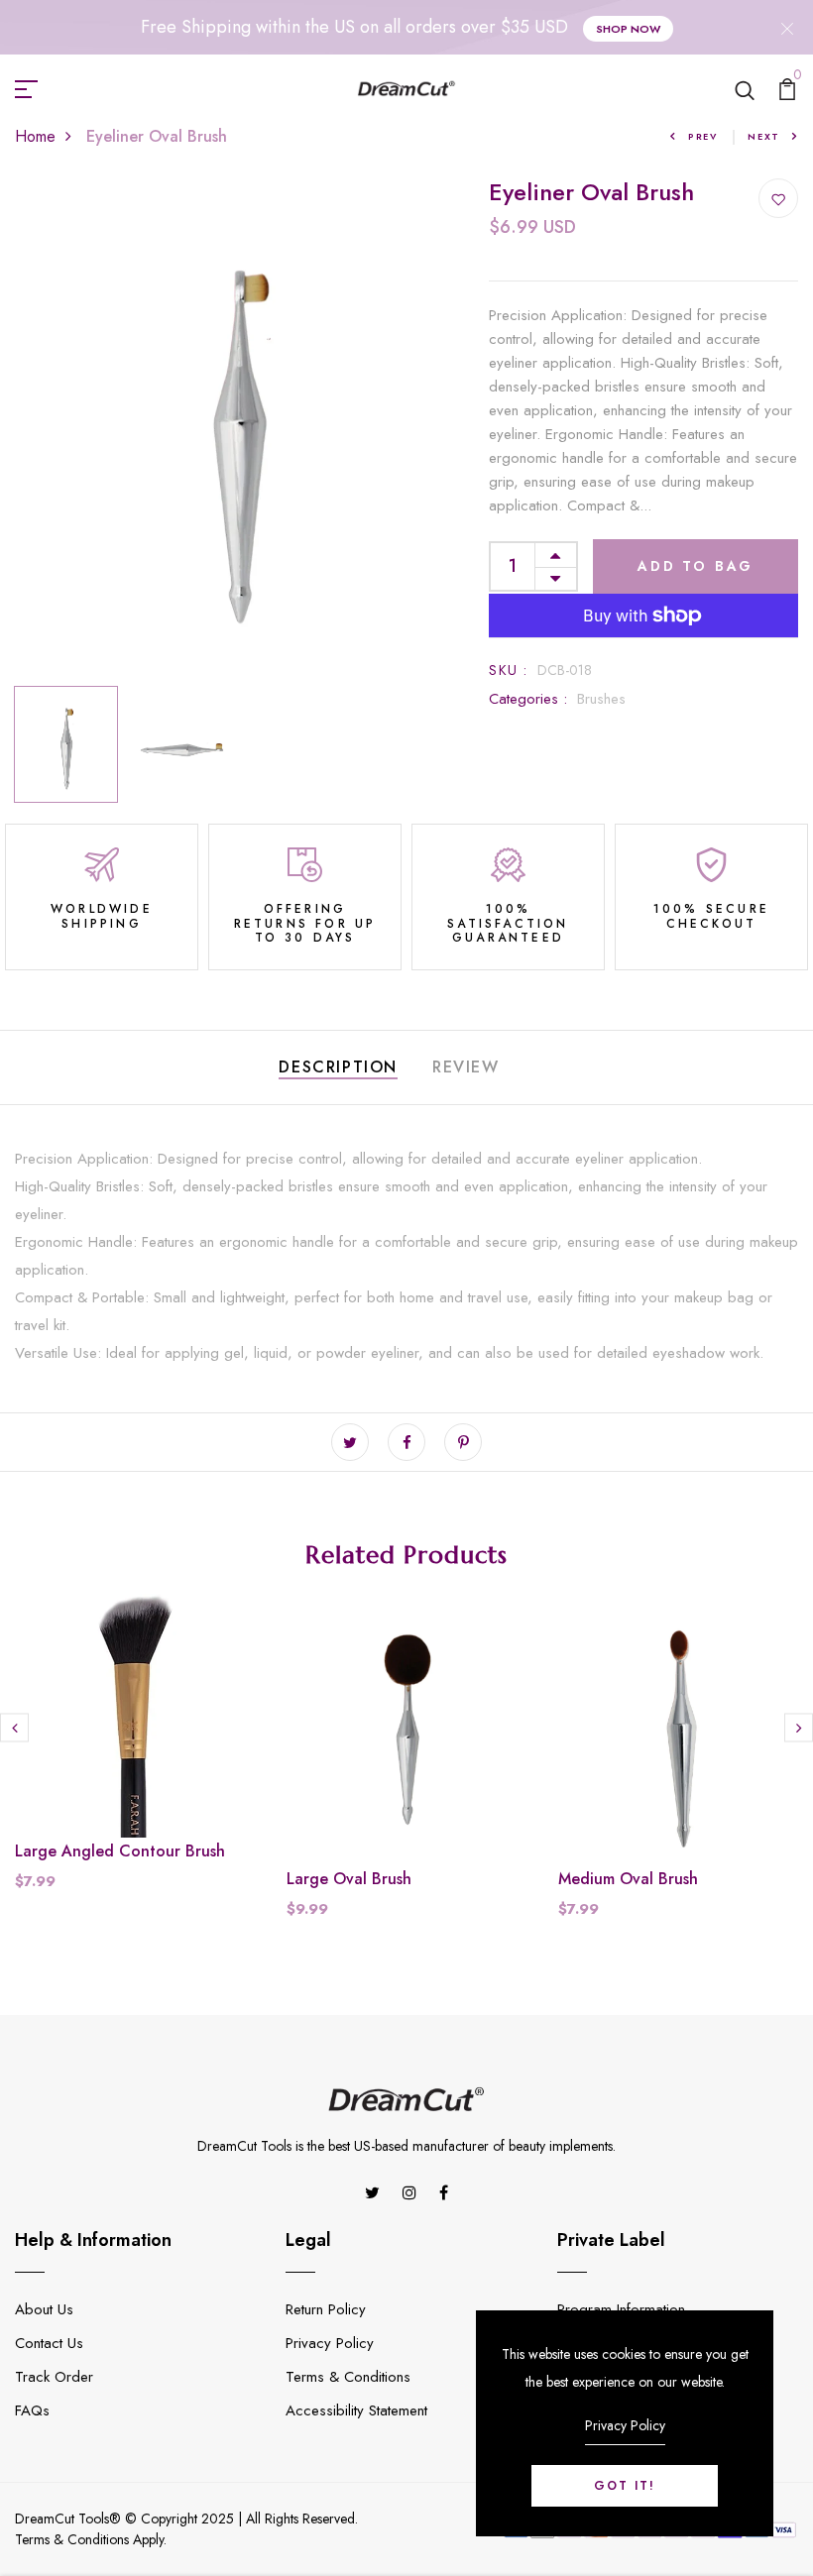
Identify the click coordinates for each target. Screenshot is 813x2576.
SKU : (508, 670)
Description (338, 1067)
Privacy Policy (330, 2343)
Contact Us (49, 2343)
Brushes (601, 699)
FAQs (32, 2410)
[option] (237, 428)
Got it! (625, 2486)
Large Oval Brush (349, 1879)
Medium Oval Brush (628, 1879)
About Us (44, 2309)
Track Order (54, 2377)
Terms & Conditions (348, 2377)
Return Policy (326, 2309)
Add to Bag (696, 566)
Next (764, 136)
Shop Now (628, 29)
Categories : (528, 699)
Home (35, 136)
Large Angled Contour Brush (120, 1851)
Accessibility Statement (356, 2410)
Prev (703, 136)
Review (466, 1067)
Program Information (621, 2309)
